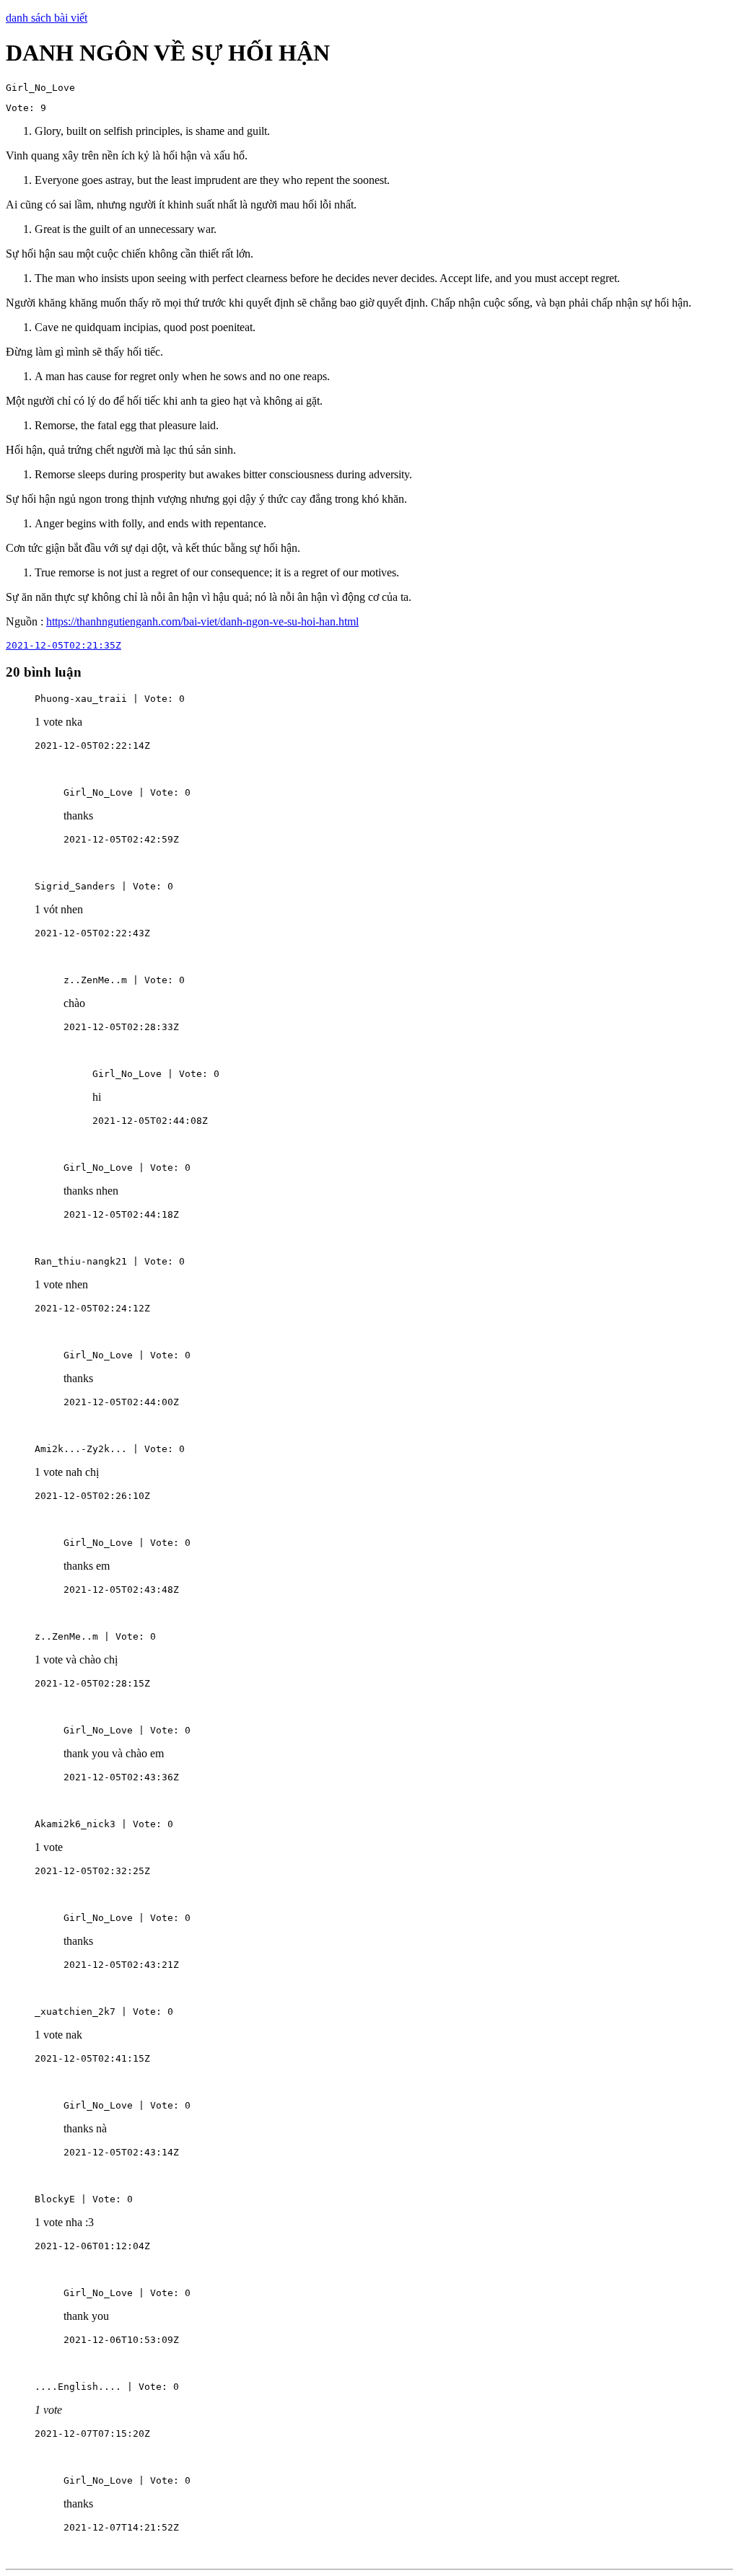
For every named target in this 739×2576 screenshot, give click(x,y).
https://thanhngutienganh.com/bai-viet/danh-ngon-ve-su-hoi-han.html (202, 621)
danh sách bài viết (47, 18)
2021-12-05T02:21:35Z (64, 645)
